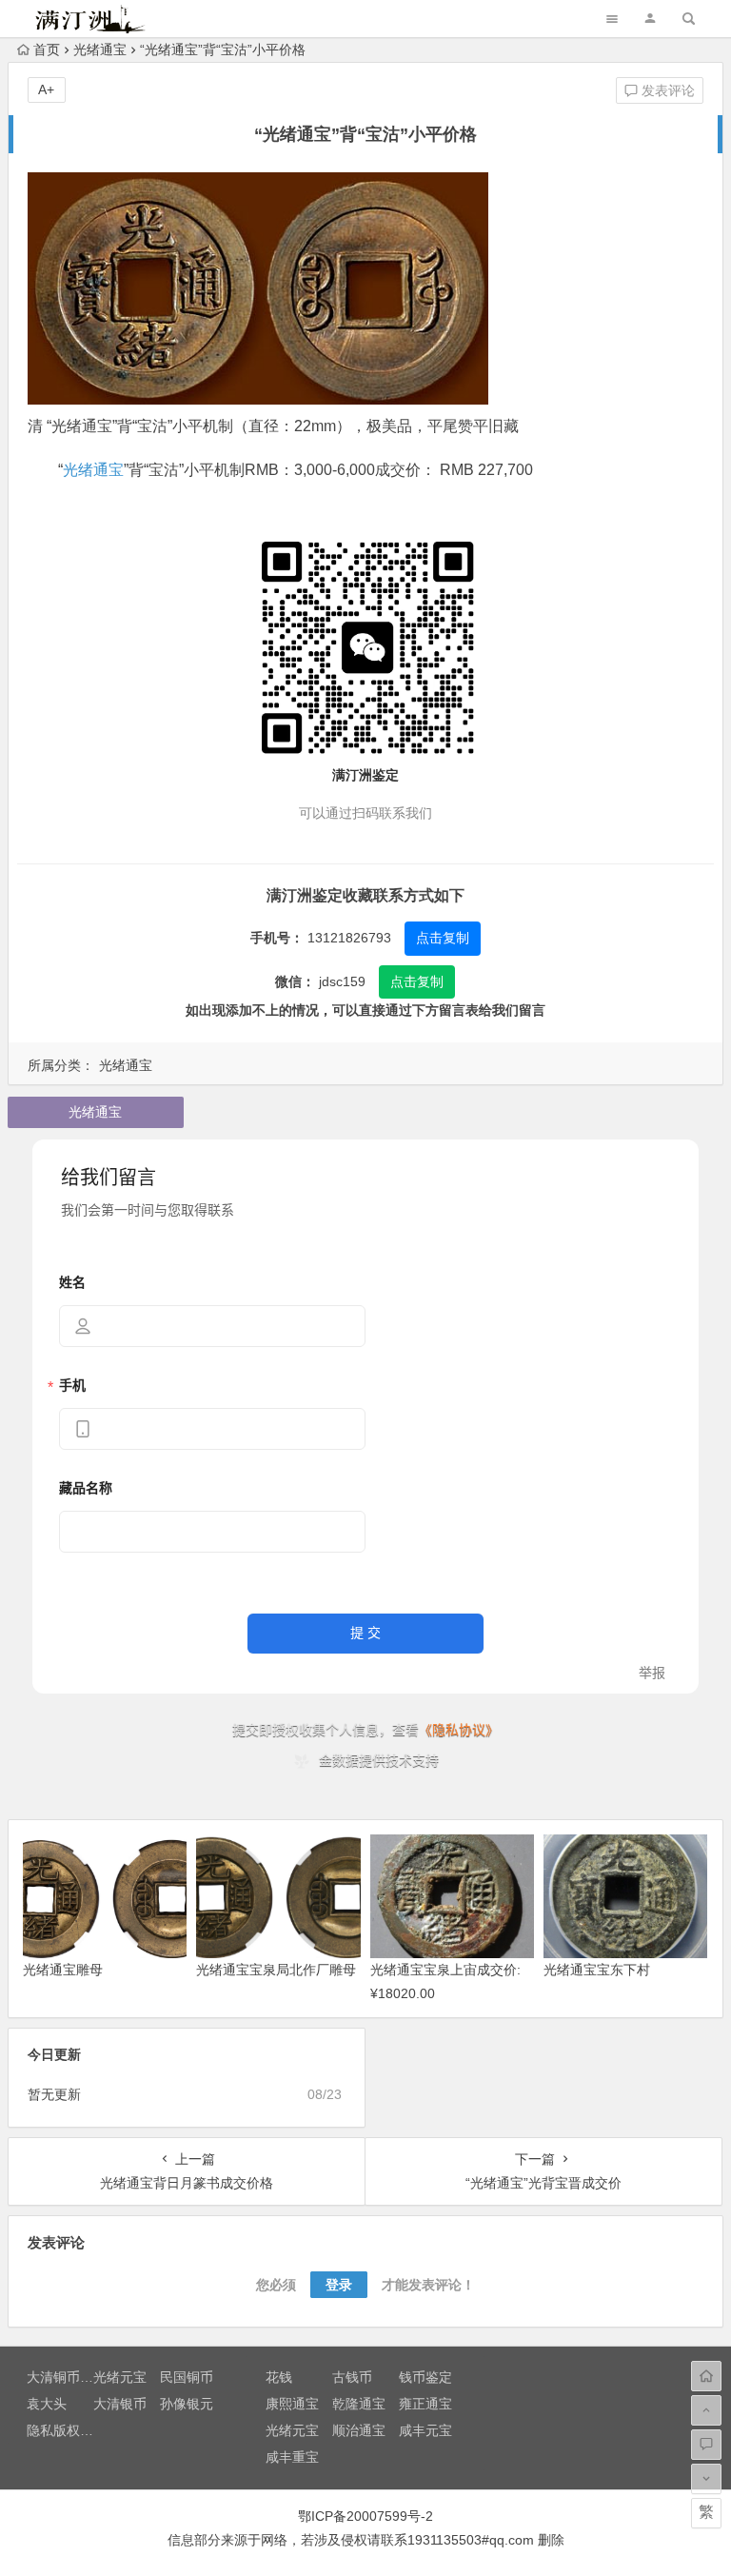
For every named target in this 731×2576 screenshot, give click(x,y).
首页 (47, 50)
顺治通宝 (359, 2430)
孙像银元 (187, 2404)
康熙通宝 (292, 2404)
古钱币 (352, 2377)
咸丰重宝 (292, 2457)
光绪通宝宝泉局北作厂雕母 (276, 1970)
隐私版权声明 (67, 2430)
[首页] (706, 2376)
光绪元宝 (120, 2377)
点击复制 (443, 938)
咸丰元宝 (425, 2430)
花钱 (279, 2377)
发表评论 (666, 90)
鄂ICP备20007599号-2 (365, 2516)
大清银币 (120, 2404)
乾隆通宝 (359, 2404)
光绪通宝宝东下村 (597, 1970)
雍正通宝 (425, 2404)
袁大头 (47, 2404)
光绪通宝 (100, 50)
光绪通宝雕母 (63, 1970)
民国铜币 (187, 2377)
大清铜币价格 (67, 2377)
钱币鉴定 (425, 2377)
